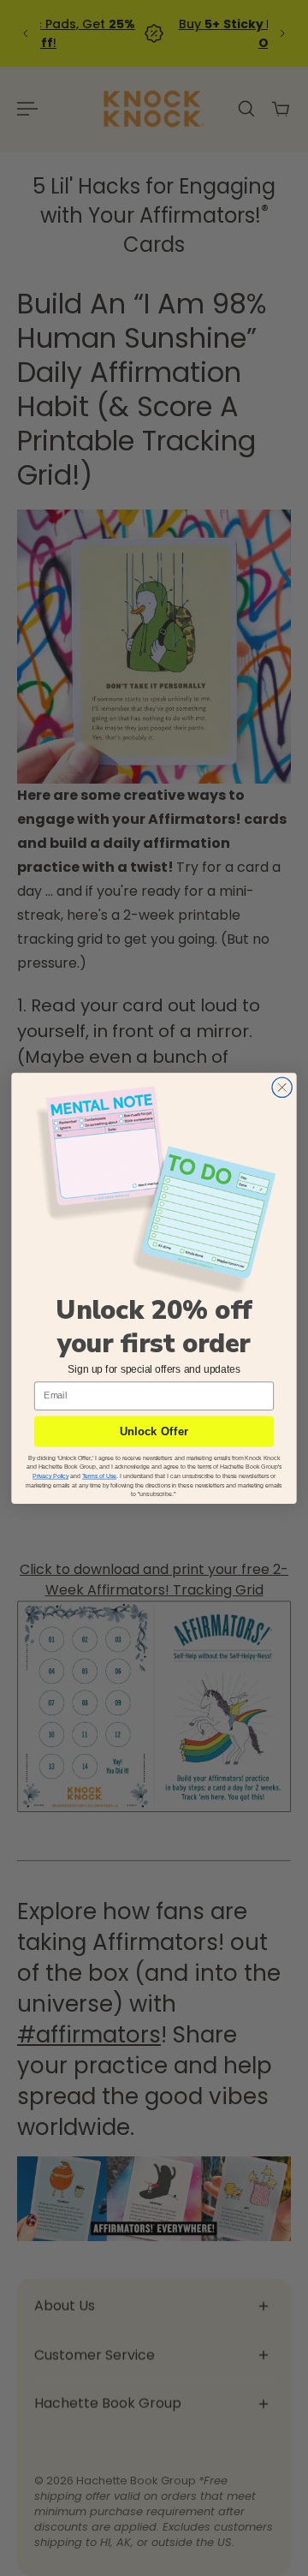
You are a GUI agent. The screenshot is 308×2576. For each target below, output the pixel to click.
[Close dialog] (282, 1087)
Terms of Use (99, 1476)
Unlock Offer (154, 1431)
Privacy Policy (50, 1476)
